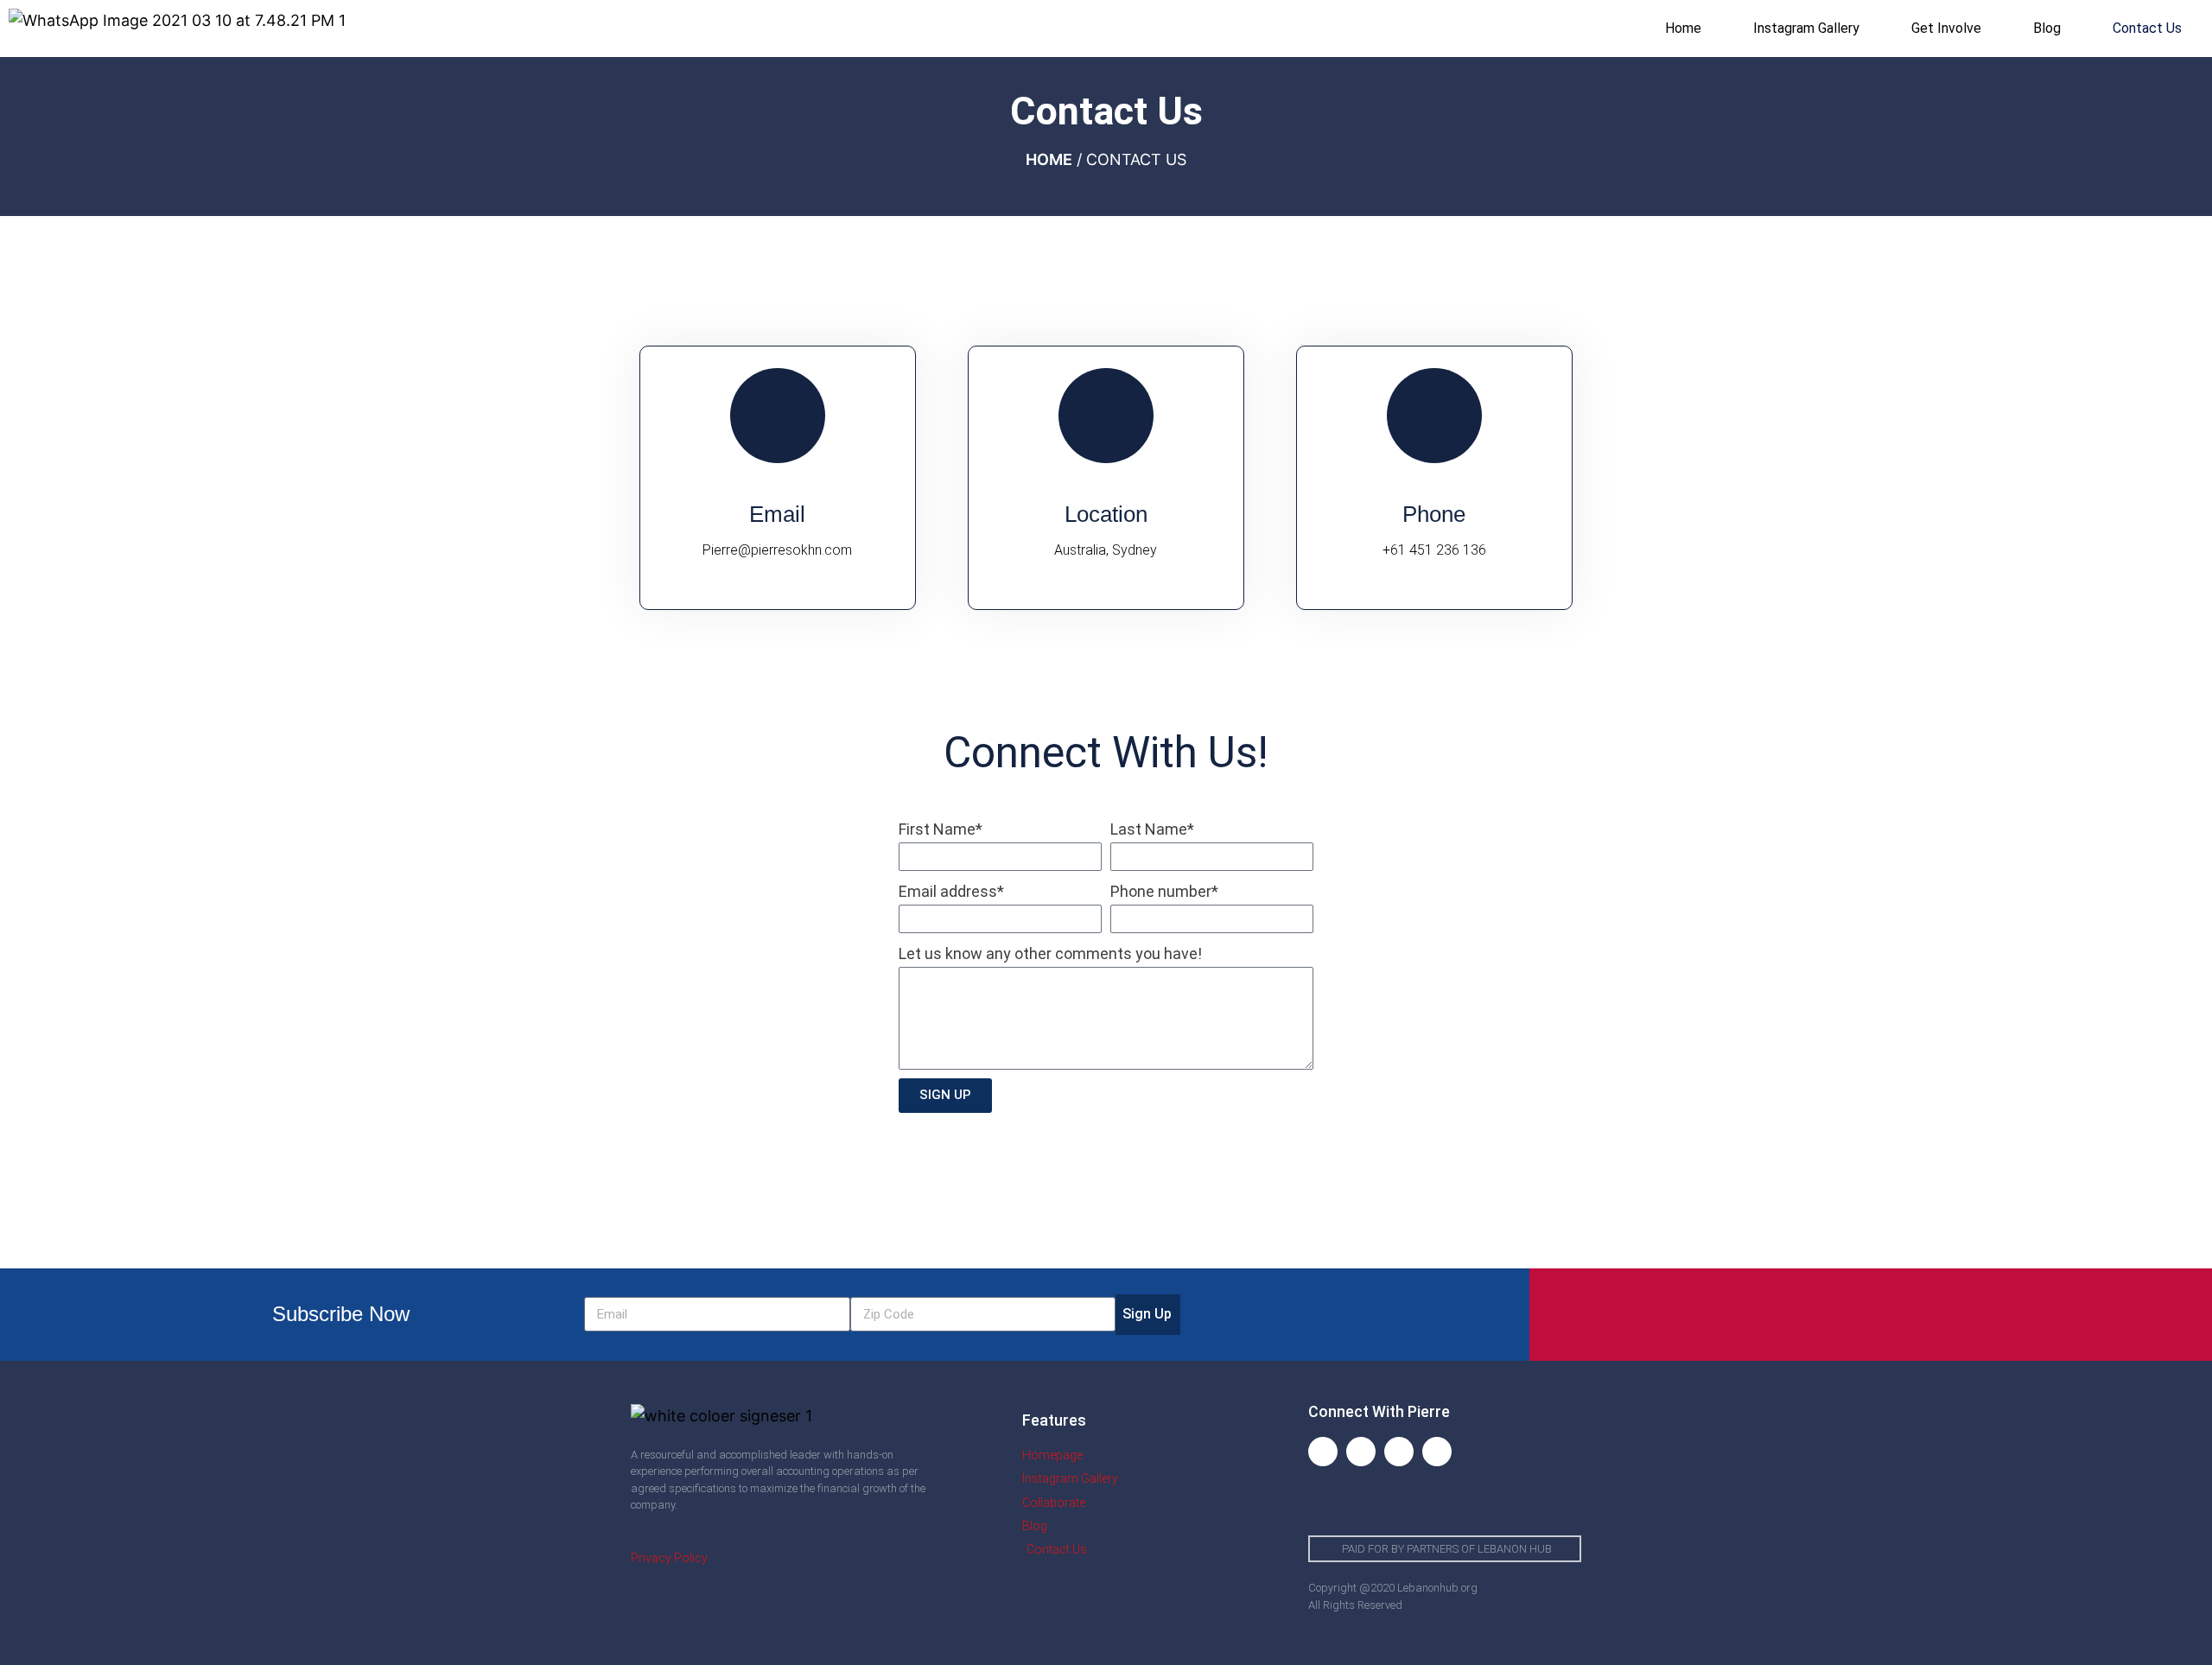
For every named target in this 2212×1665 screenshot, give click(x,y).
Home (1683, 28)
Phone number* (1164, 891)
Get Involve (1946, 28)
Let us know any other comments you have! (1050, 953)
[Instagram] (1361, 1452)
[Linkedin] (1437, 1452)
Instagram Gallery (1806, 28)
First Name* (941, 829)
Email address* (951, 891)
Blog (2047, 28)
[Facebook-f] (1323, 1452)
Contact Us (2147, 28)
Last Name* (1152, 829)
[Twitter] (1399, 1452)
